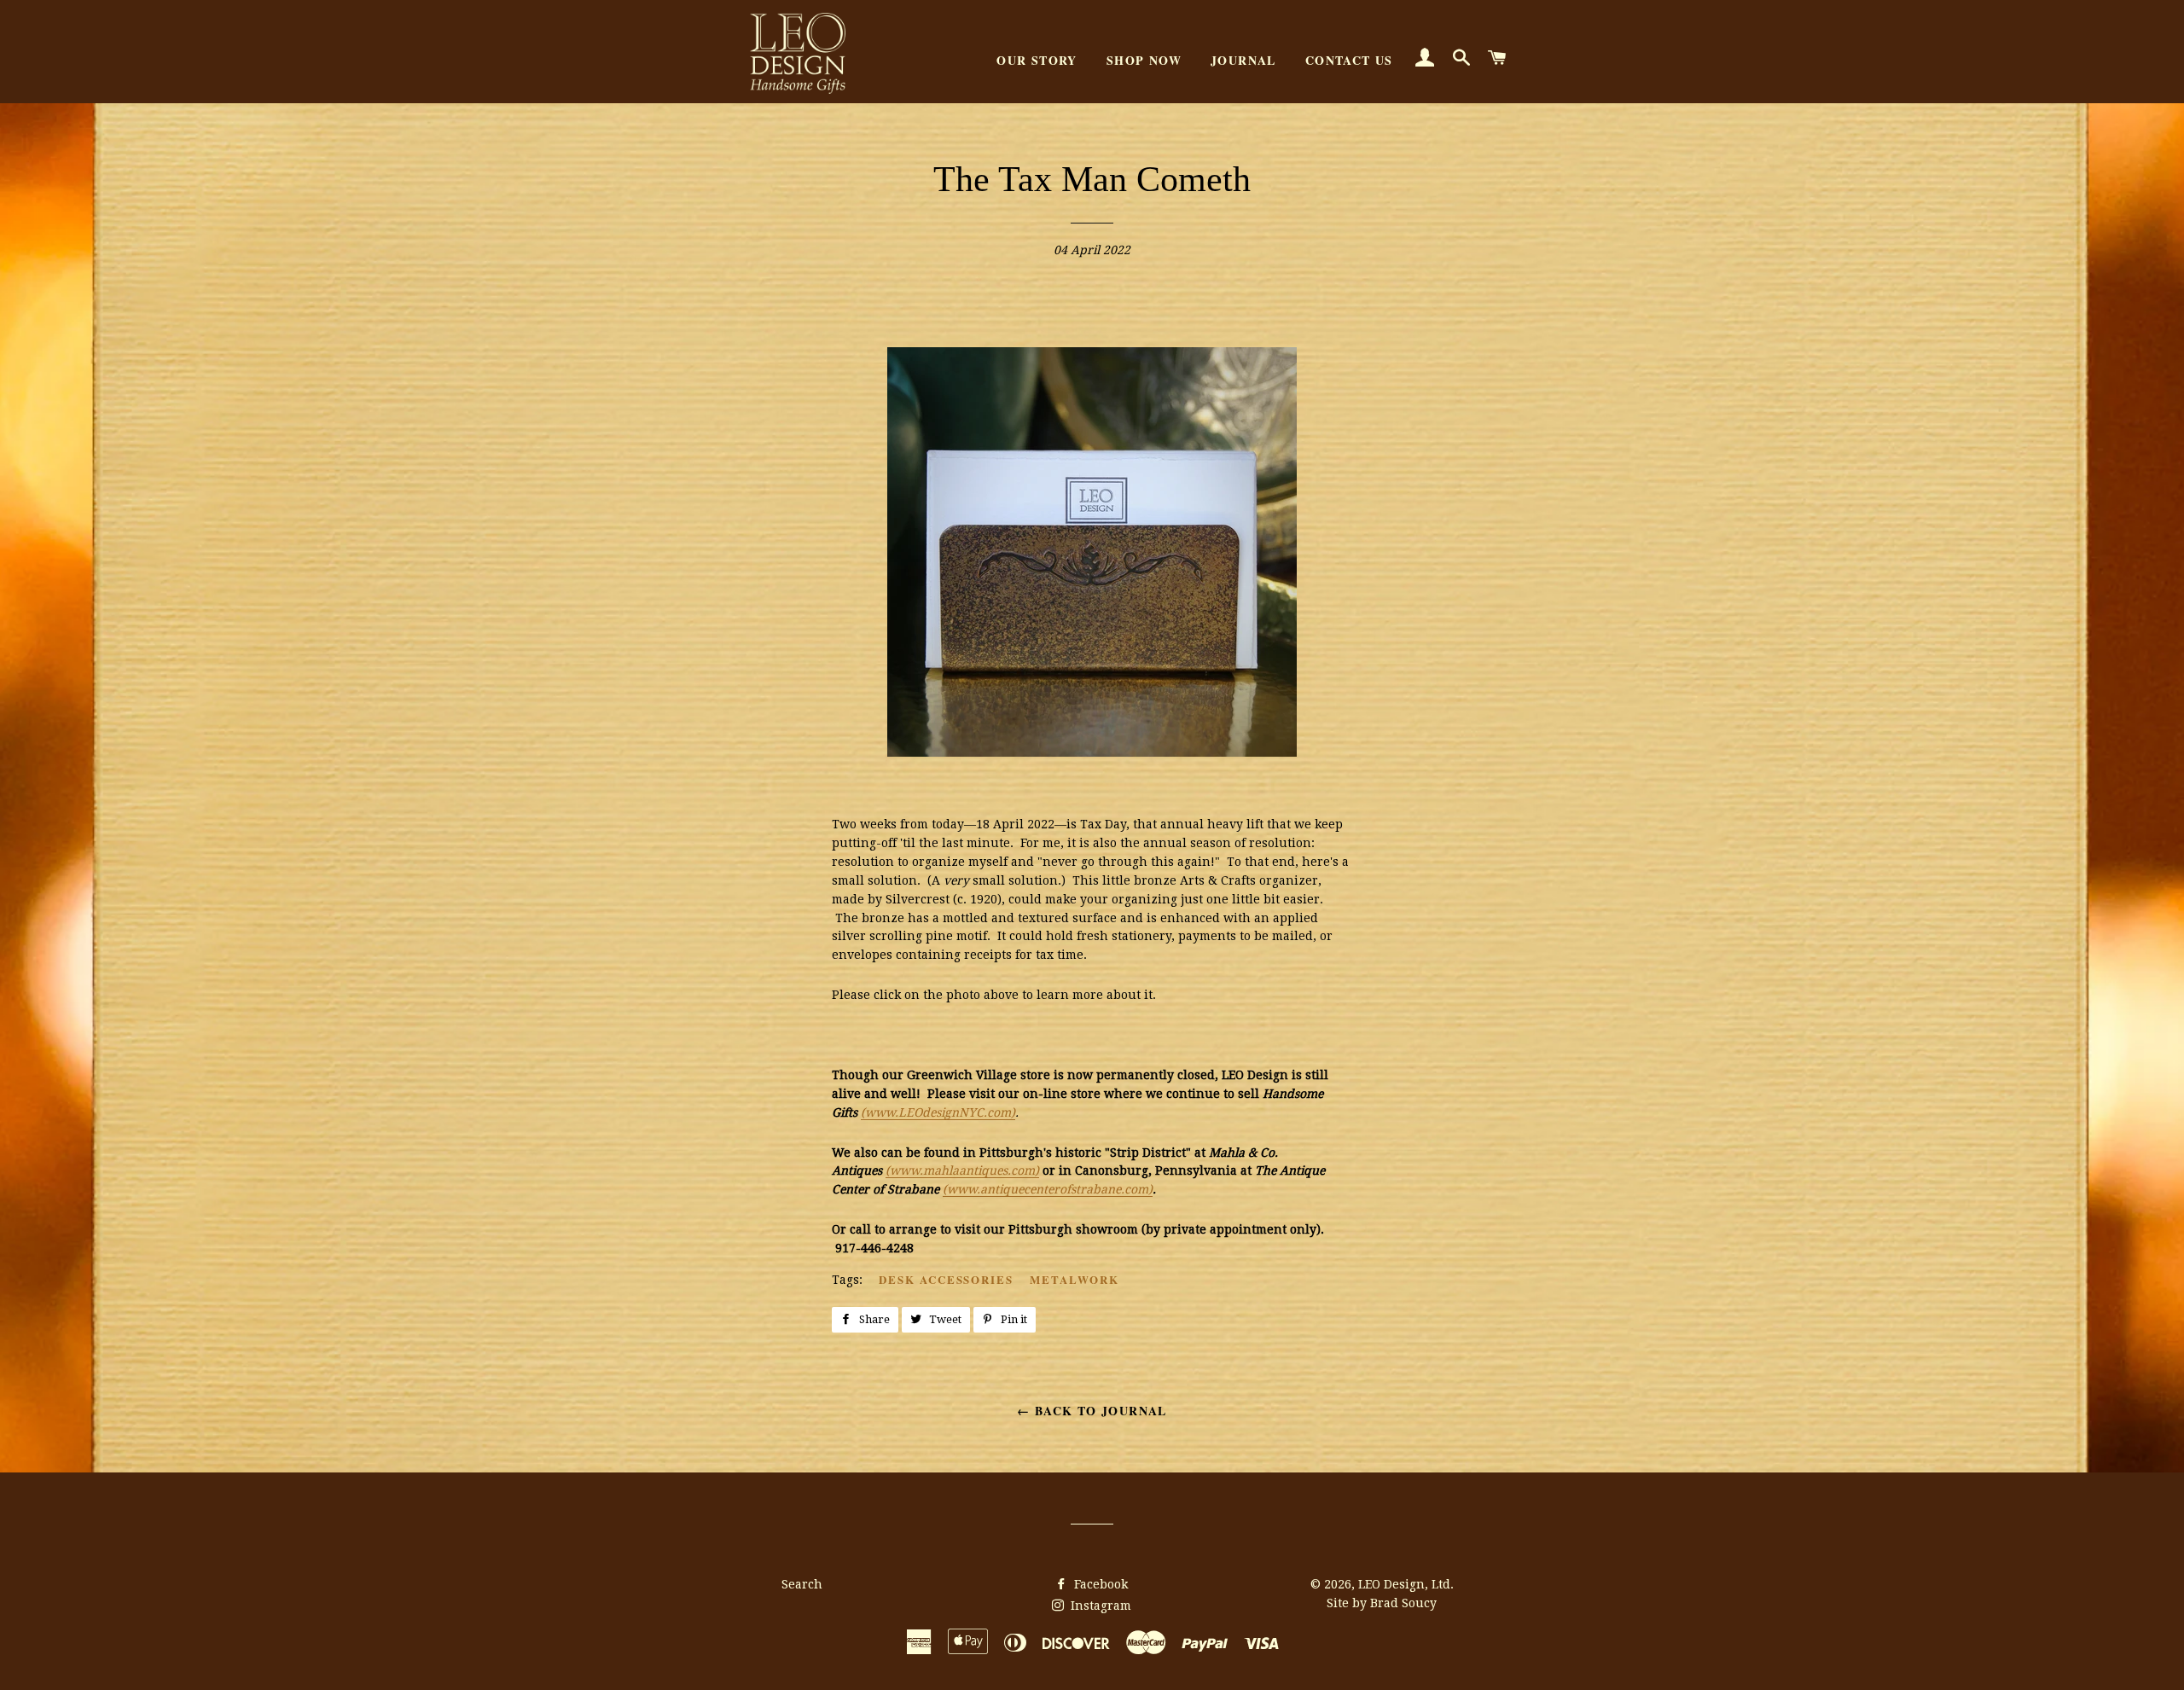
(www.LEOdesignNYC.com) (938, 1112)
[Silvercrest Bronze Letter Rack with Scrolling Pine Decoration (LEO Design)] (1092, 752)
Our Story (1037, 60)
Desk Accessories (946, 1279)
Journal (1243, 60)
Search (802, 1584)
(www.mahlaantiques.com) (962, 1170)
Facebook (1099, 1584)
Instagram (1099, 1606)
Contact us (1349, 60)
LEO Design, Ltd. (1406, 1584)
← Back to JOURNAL (1092, 1411)
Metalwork (1075, 1279)
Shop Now (1144, 60)
